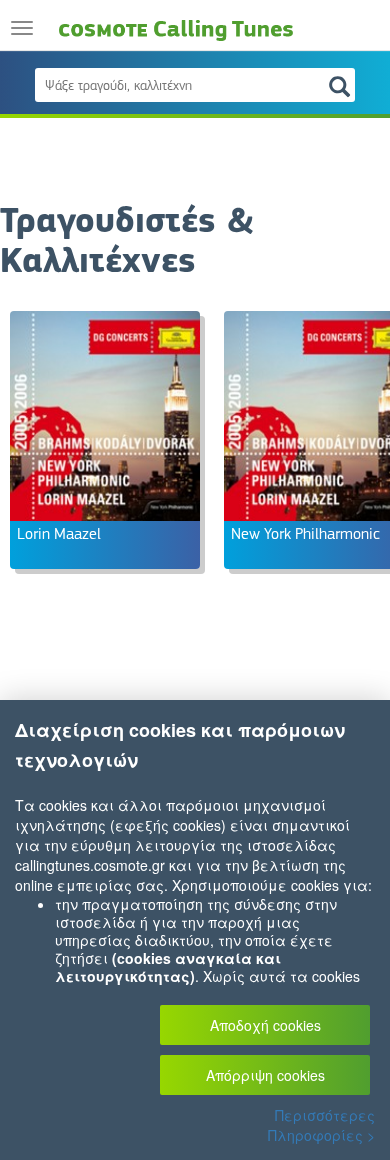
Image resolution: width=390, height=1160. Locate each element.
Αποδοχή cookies (265, 1025)
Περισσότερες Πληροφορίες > (321, 1125)
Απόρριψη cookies (265, 1075)
